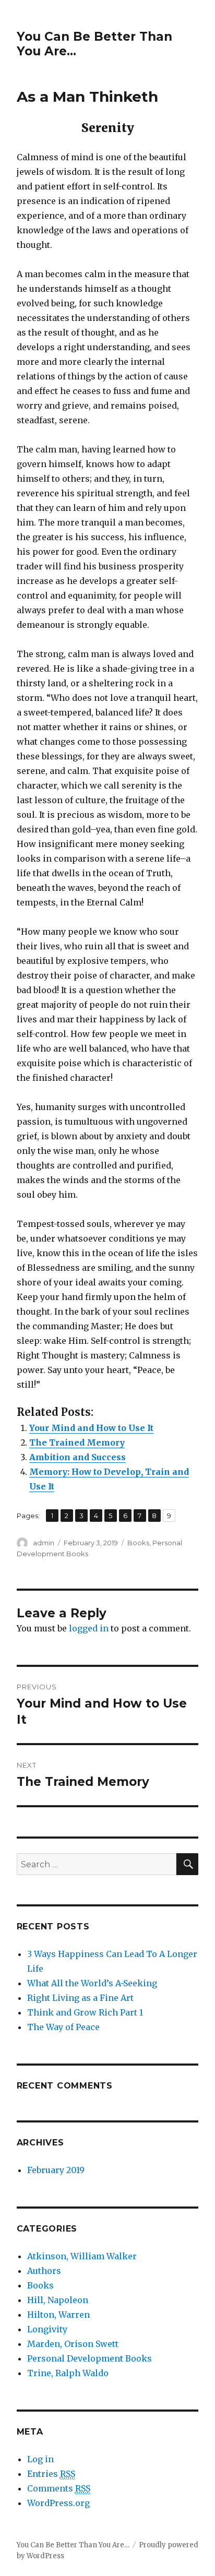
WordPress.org (58, 2503)
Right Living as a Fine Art (80, 1998)
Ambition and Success (77, 1457)
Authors (44, 2271)
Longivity (47, 2329)
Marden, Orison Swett (73, 2344)
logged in (89, 1628)
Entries (51, 2474)
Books (138, 1543)
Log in (40, 2459)
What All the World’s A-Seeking (92, 1983)
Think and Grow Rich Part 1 (85, 2012)
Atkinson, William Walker (82, 2256)
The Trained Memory (77, 1442)
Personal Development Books (89, 2358)
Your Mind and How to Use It (91, 1428)
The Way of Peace (63, 2027)
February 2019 (56, 2170)
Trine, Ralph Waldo (68, 2373)
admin (44, 1543)
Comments (59, 2488)
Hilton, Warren (58, 2315)
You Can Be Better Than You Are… (73, 2545)
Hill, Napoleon (58, 2300)
